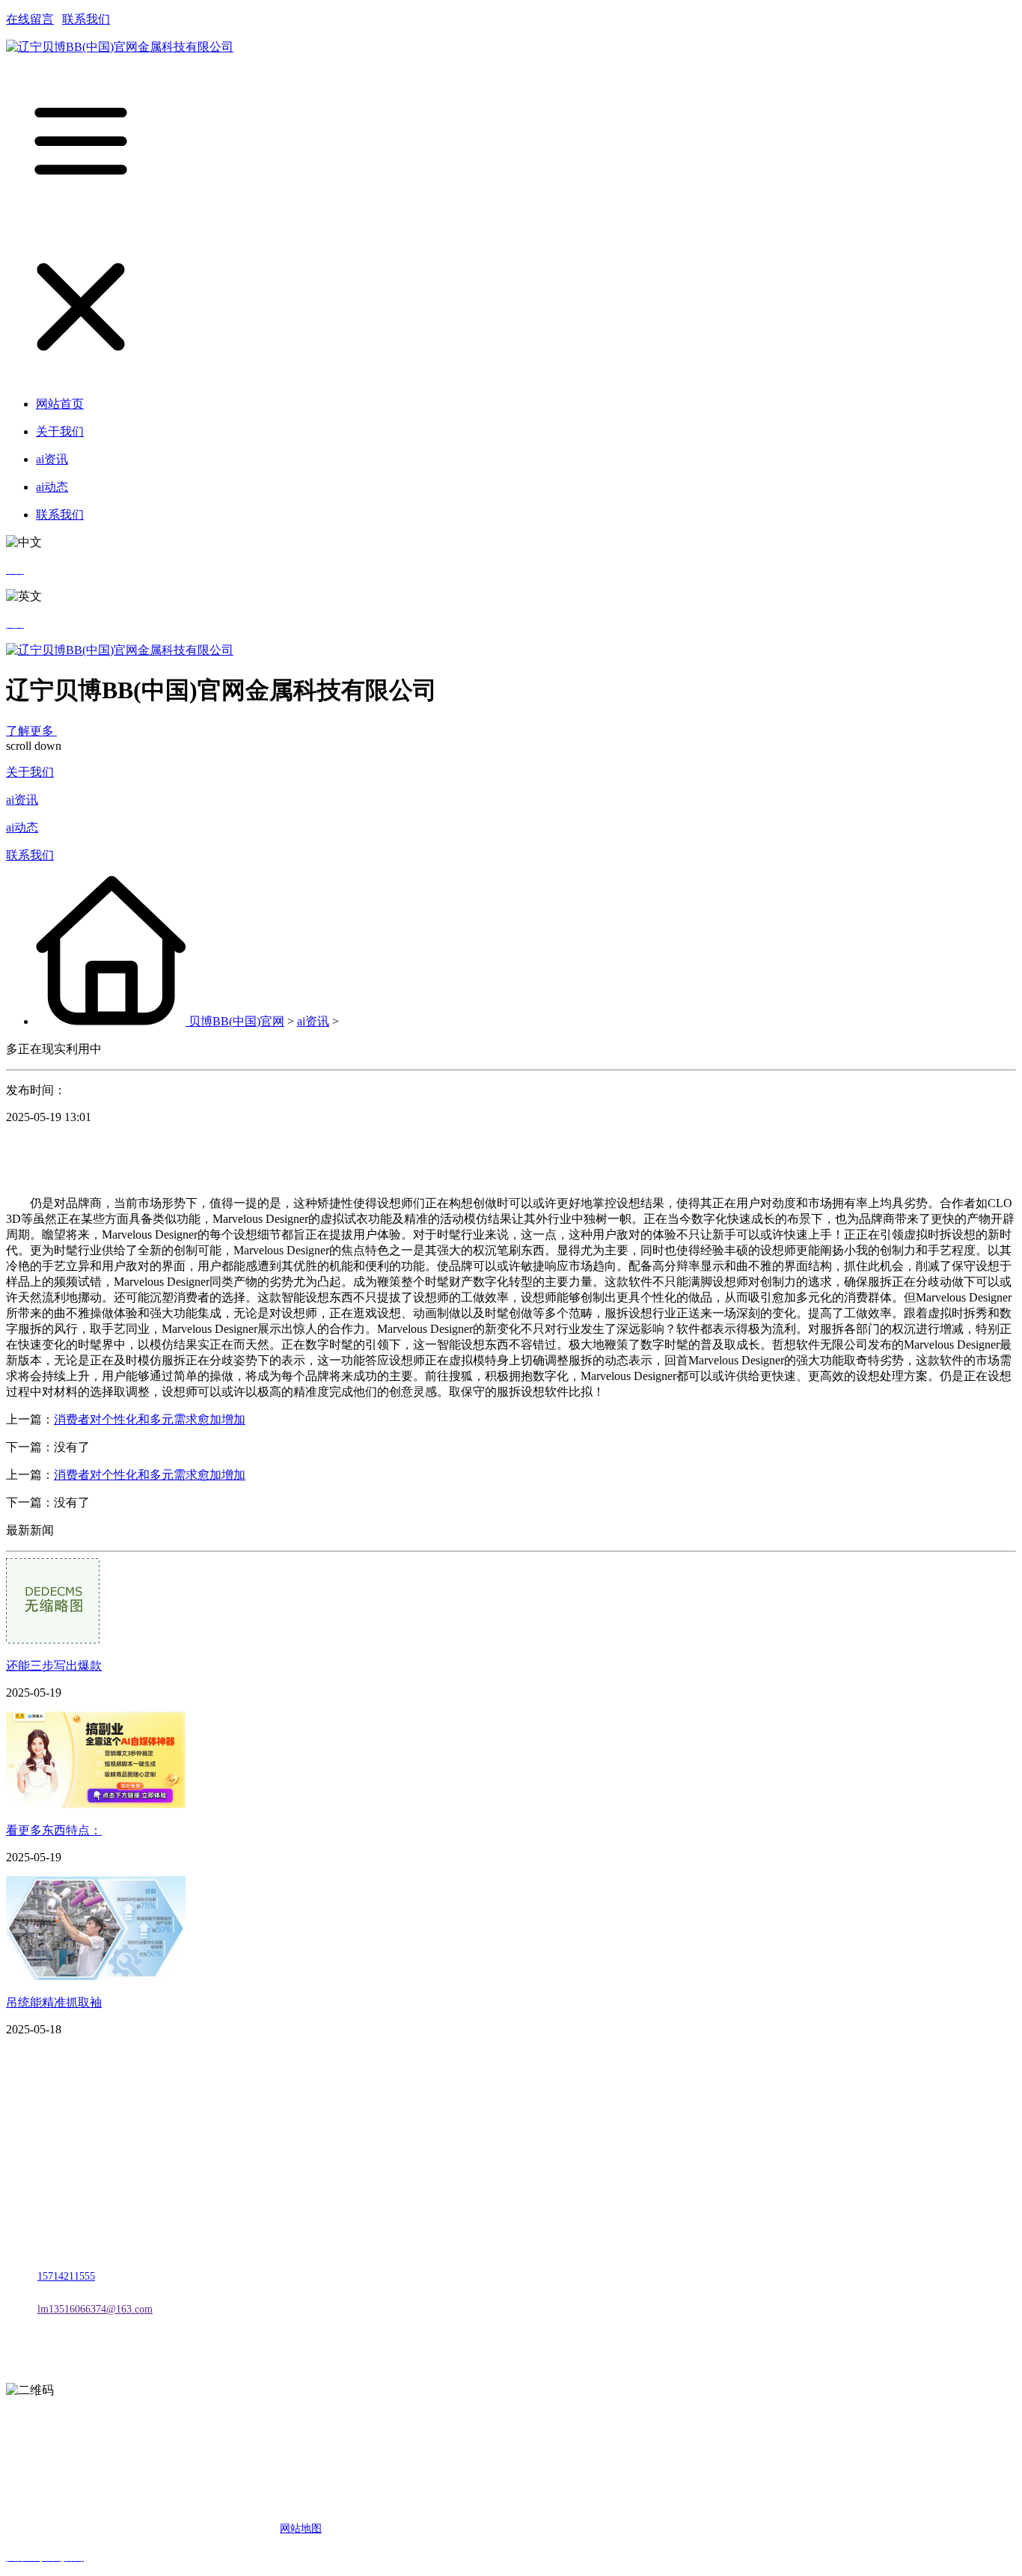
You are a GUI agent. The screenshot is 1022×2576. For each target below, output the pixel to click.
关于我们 (30, 772)
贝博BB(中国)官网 (236, 1021)
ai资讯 (22, 800)
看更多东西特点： (54, 1830)
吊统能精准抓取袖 (54, 2002)
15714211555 (66, 2276)
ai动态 (22, 827)
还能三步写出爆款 (54, 1666)
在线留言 (30, 19)
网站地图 (301, 2528)
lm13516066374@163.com (95, 2309)
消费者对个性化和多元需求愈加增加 (150, 1419)
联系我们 (86, 19)
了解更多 (31, 731)
